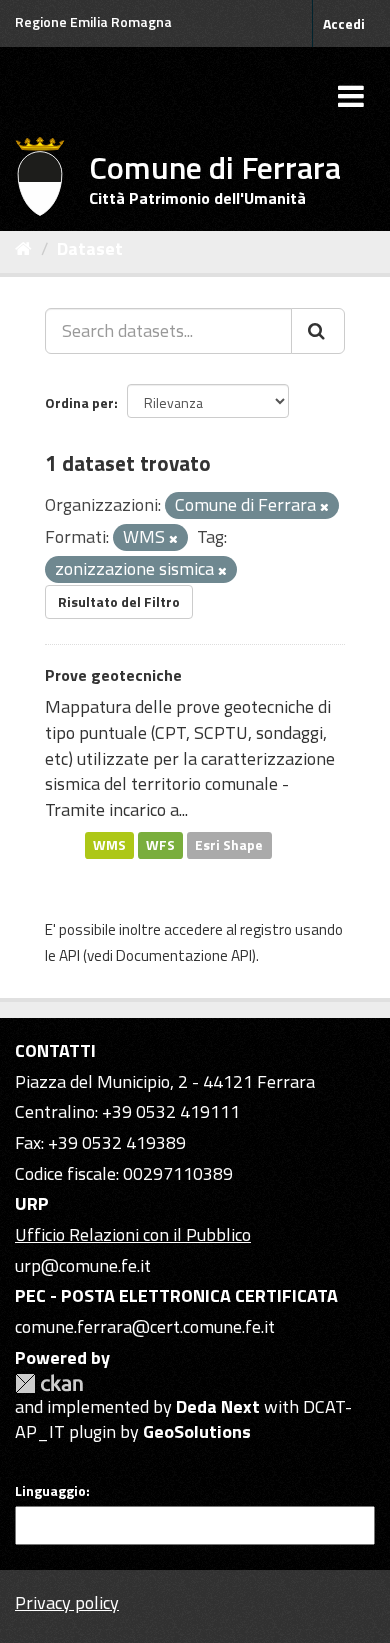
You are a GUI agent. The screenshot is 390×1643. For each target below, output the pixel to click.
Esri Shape (229, 845)
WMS (109, 845)
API (69, 955)
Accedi (344, 23)
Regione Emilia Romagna (93, 21)
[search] (318, 331)
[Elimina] (324, 507)
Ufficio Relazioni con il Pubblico (133, 1234)
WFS (160, 845)
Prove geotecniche (113, 675)
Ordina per (79, 402)
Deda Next (218, 1406)
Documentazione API (184, 955)
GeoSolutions (197, 1431)
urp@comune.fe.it (83, 1265)
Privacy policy (67, 1602)
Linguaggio (50, 1491)
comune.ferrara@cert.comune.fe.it (145, 1326)
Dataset (90, 248)
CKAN (49, 1383)
